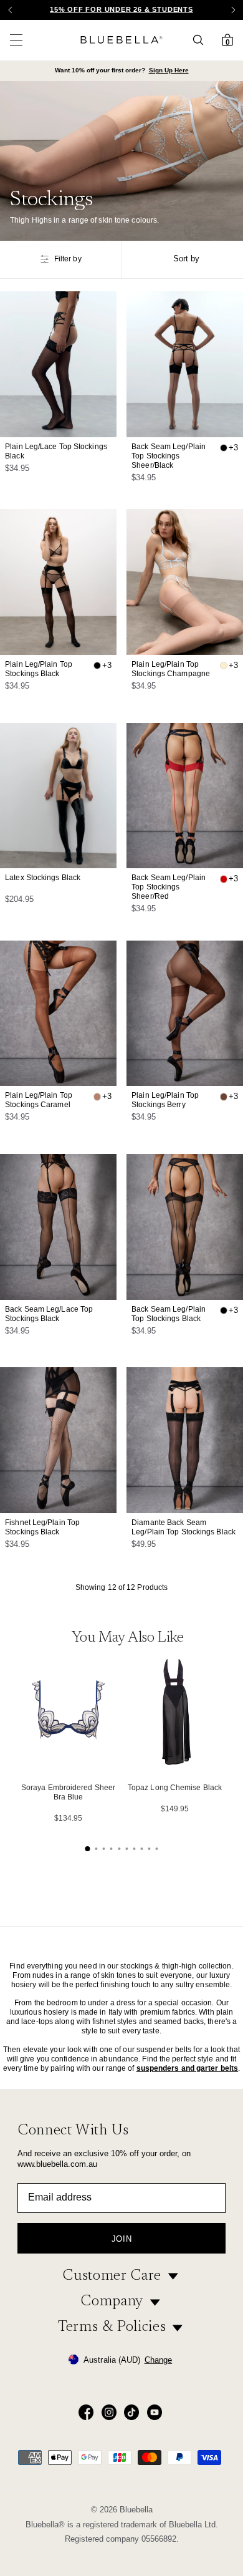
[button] (233, 10)
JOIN (122, 2239)
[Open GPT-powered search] (202, 40)
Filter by (68, 259)
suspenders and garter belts (188, 2068)
